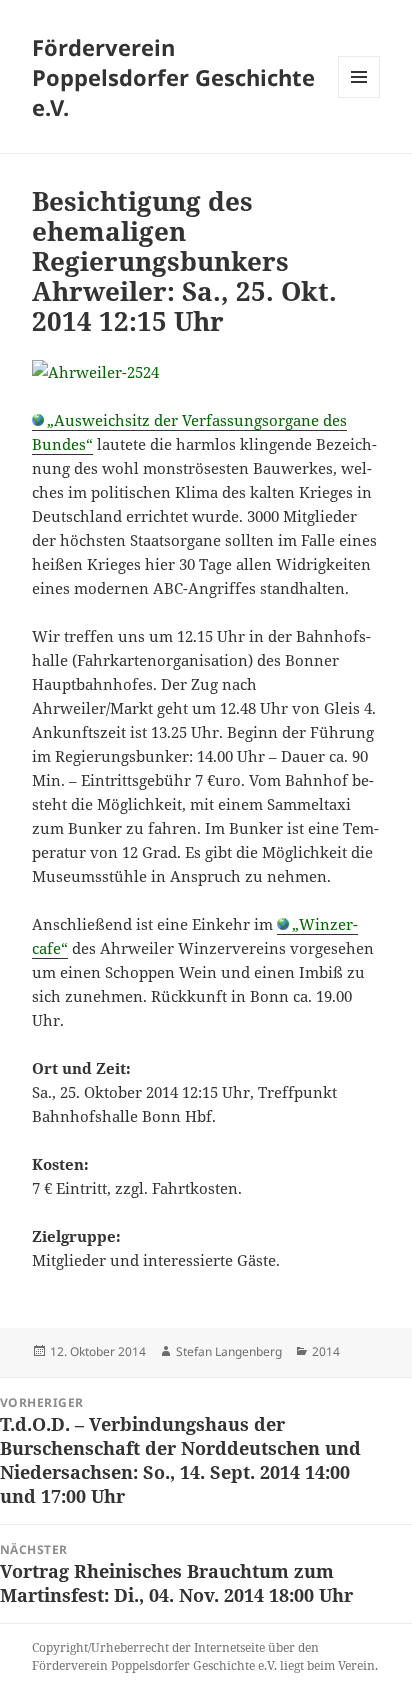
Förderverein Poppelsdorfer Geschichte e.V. (173, 77)
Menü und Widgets (359, 97)
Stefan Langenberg (229, 1351)
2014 (326, 1351)
